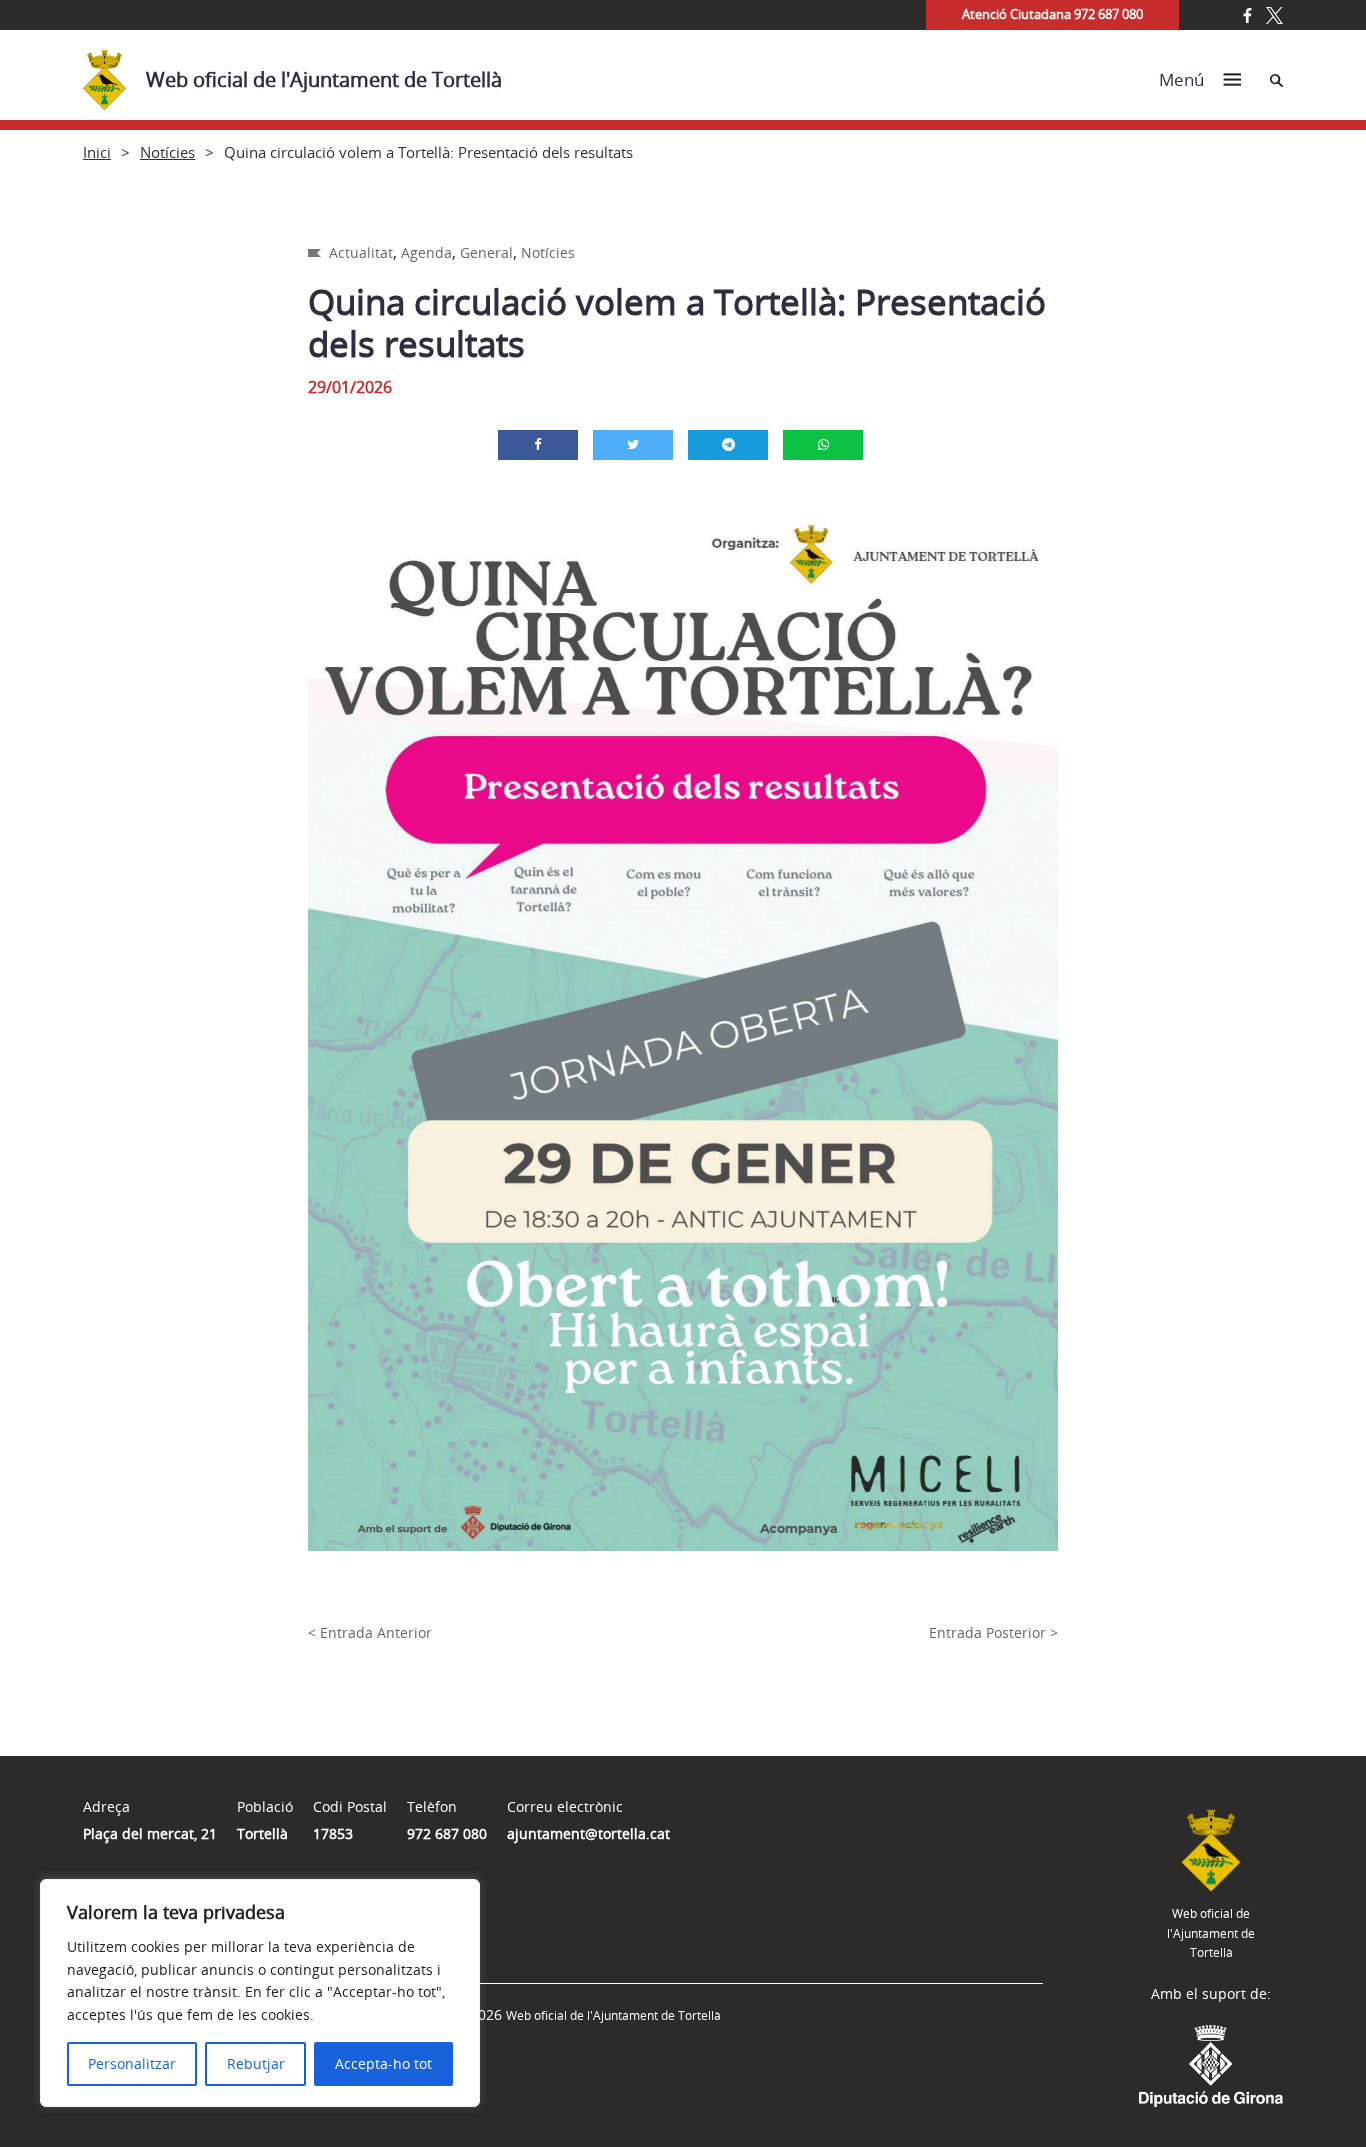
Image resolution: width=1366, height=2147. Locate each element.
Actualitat (361, 252)
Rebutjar (256, 2063)
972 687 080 (447, 1833)
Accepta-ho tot (383, 2063)
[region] (260, 1993)
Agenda (426, 252)
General (486, 252)
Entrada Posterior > (993, 1632)
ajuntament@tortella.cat (588, 1833)
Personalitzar (132, 2063)
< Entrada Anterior (370, 1632)
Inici (97, 152)
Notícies (167, 152)
